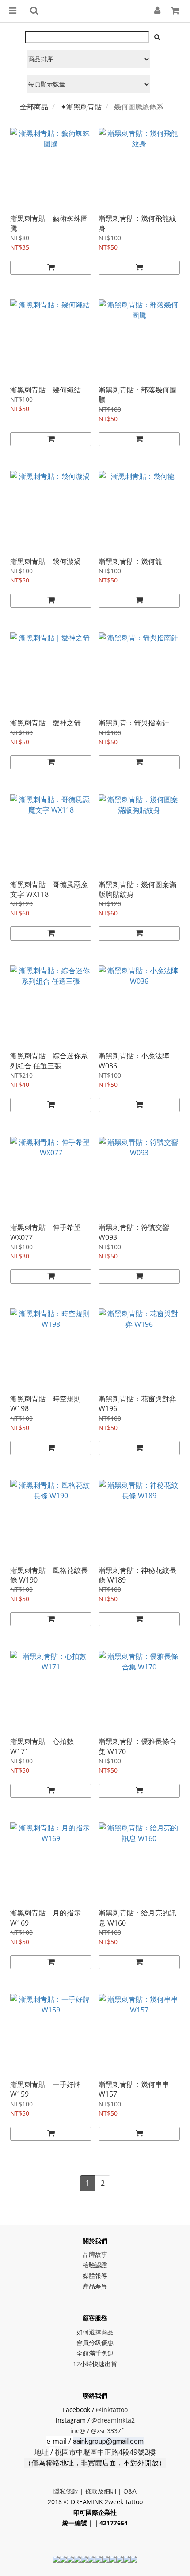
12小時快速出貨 (95, 2364)
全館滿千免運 (95, 2353)
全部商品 (34, 107)
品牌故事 (95, 2254)
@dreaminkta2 (113, 2420)
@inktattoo (112, 2410)
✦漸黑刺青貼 (81, 107)
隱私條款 (66, 2491)
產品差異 (95, 2286)
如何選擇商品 (95, 2332)
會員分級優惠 (95, 2343)
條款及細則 (101, 2491)
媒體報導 (95, 2275)
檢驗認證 (95, 2265)
